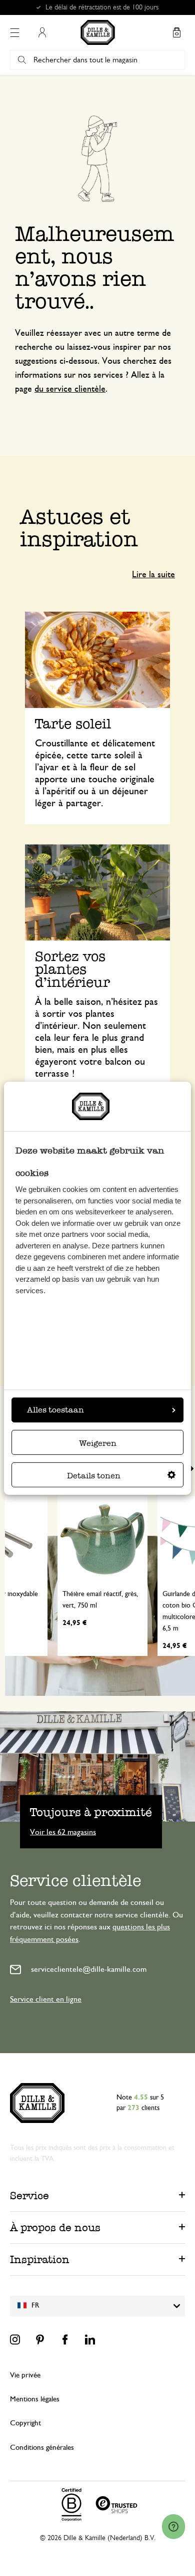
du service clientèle (70, 389)
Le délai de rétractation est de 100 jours (102, 7)
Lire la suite (153, 575)
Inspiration (40, 2259)
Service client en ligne (46, 1999)
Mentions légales (35, 2399)
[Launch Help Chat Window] (173, 2527)
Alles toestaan (55, 1410)
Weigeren (98, 1443)
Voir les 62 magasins (63, 1832)
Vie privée (25, 2375)
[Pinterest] (40, 2340)
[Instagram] (15, 2340)
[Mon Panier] (176, 32)
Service (29, 2196)
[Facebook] (65, 2340)
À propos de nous (55, 2227)
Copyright (25, 2423)
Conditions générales (42, 2448)
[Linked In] (90, 2340)
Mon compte (42, 32)
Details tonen (94, 1476)
